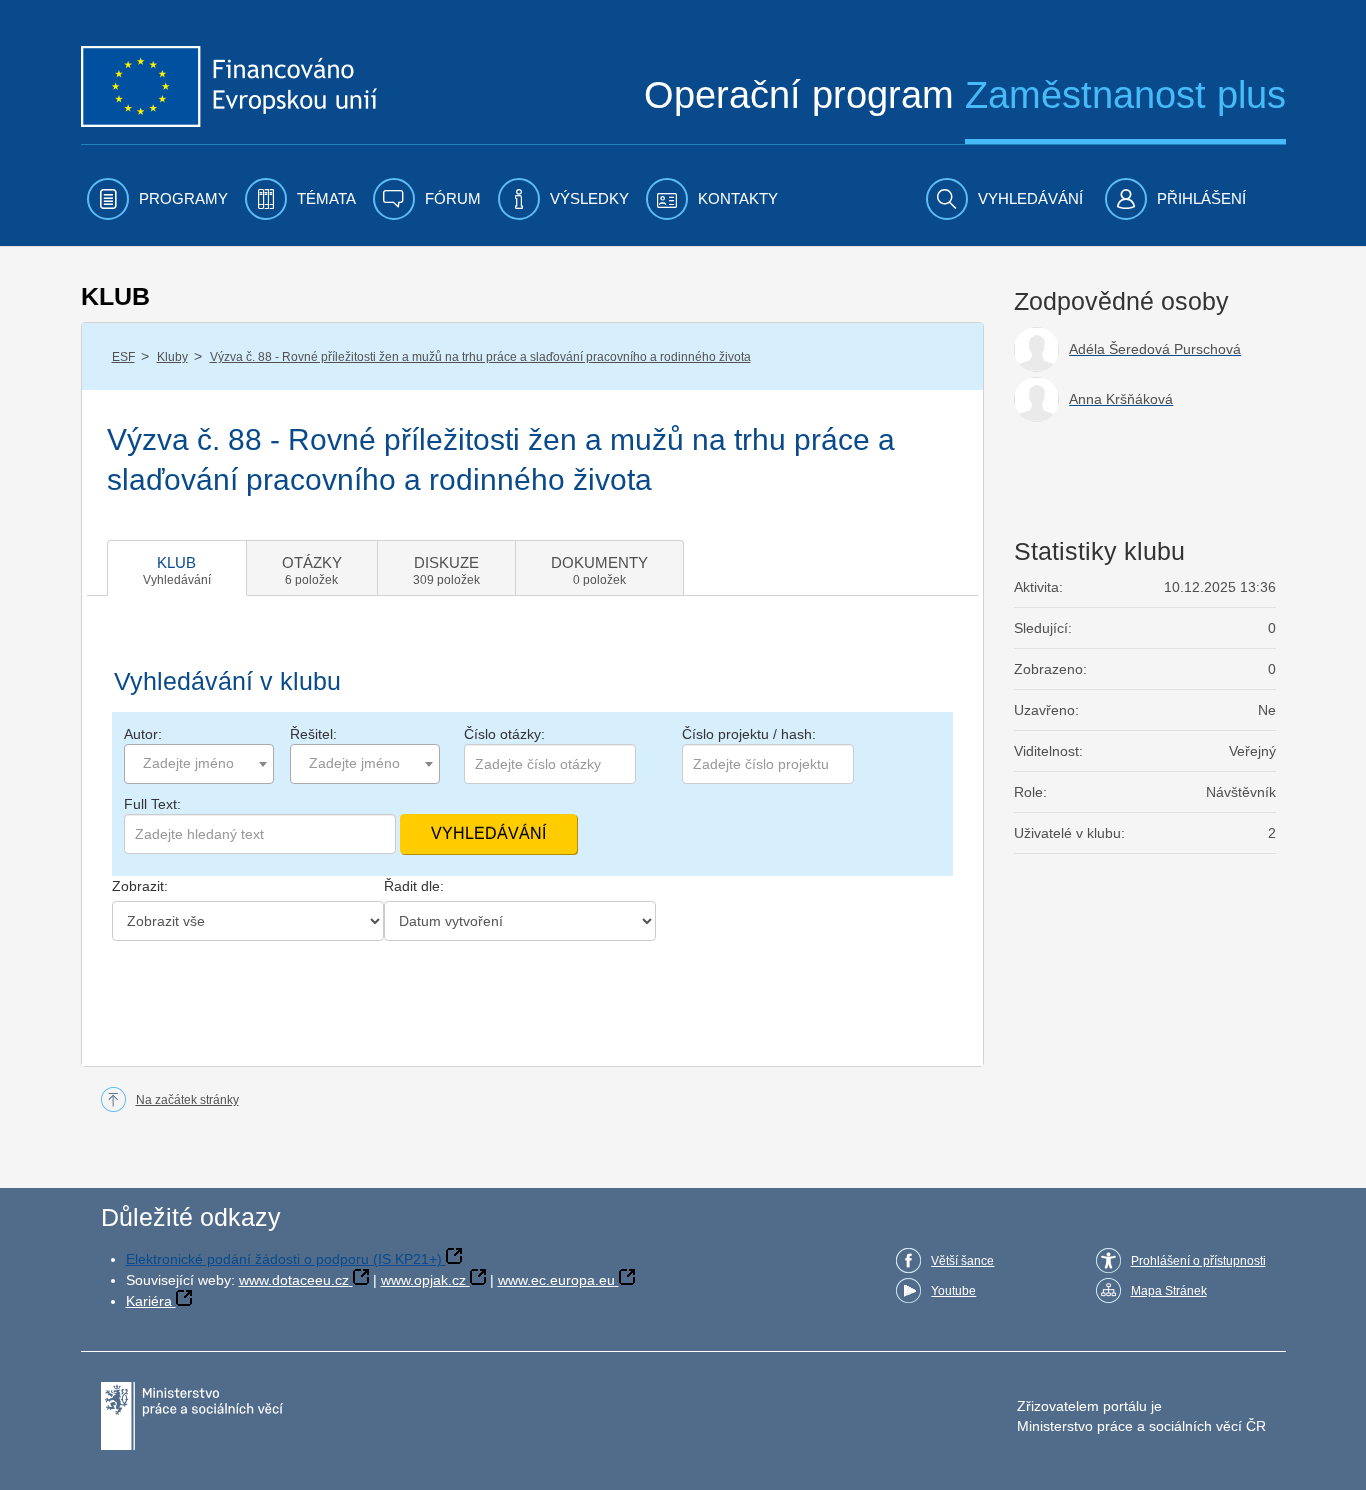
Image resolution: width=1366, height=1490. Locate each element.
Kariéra (149, 1301)
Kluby (172, 357)
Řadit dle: (414, 886)
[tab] (177, 568)
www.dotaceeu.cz (294, 1280)
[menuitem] (157, 199)
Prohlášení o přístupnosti (1198, 1261)
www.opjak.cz (423, 1280)
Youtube (953, 1291)
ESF (123, 357)
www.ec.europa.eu (556, 1280)
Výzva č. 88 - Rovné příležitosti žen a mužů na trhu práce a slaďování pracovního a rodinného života (480, 357)
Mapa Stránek (1169, 1291)
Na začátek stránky (187, 1100)
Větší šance (962, 1261)
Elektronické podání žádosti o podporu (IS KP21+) (284, 1259)
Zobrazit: (140, 886)
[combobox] (199, 764)
